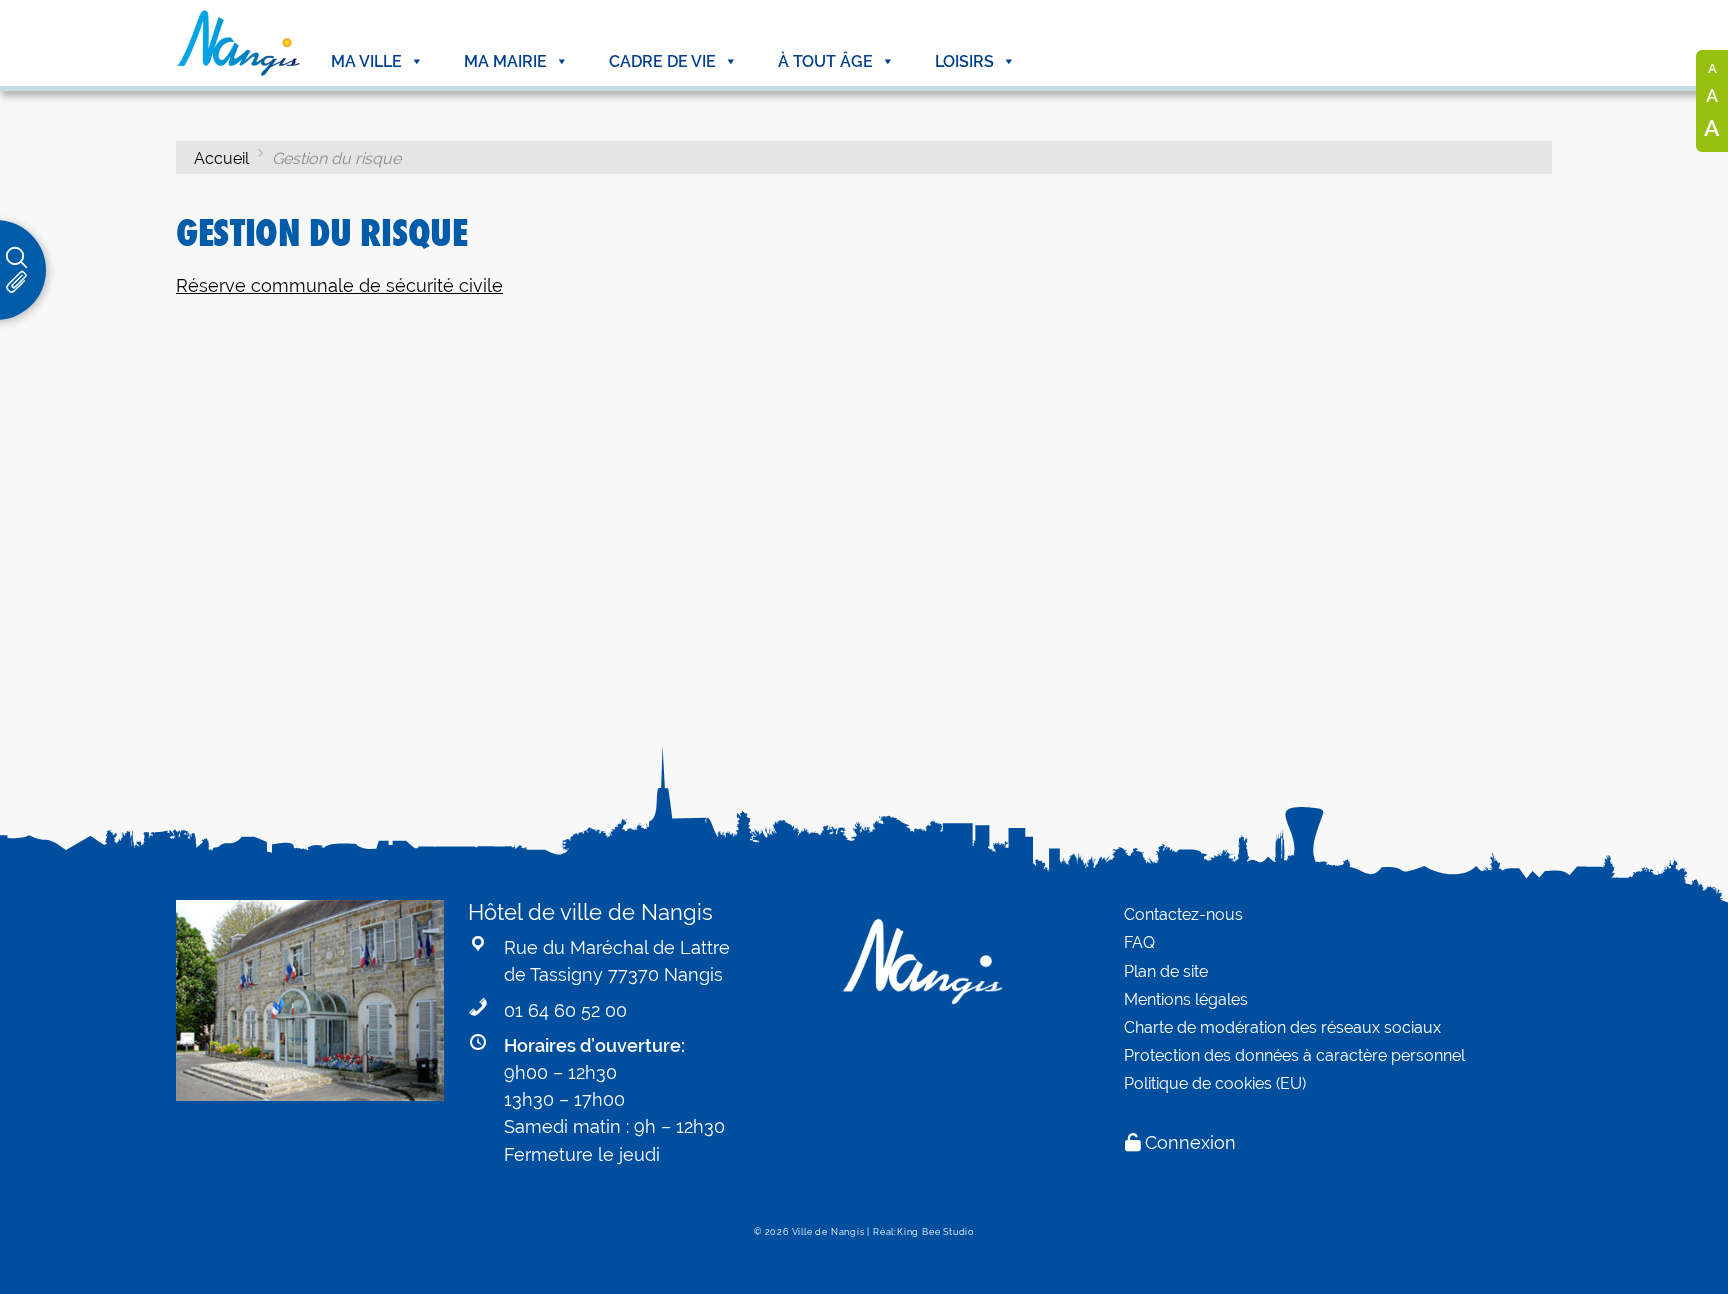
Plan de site (1166, 971)
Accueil (221, 158)
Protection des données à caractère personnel (1294, 1055)
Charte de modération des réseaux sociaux (1282, 1027)
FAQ (1139, 942)
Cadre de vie (662, 61)
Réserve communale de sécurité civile (339, 285)
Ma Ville (366, 61)
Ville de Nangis (828, 1232)
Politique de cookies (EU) (1215, 1083)
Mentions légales (1186, 999)
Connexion (1190, 1142)
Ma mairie (505, 61)
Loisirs (964, 61)
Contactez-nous (1183, 914)
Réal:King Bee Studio (923, 1232)
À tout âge (825, 61)
